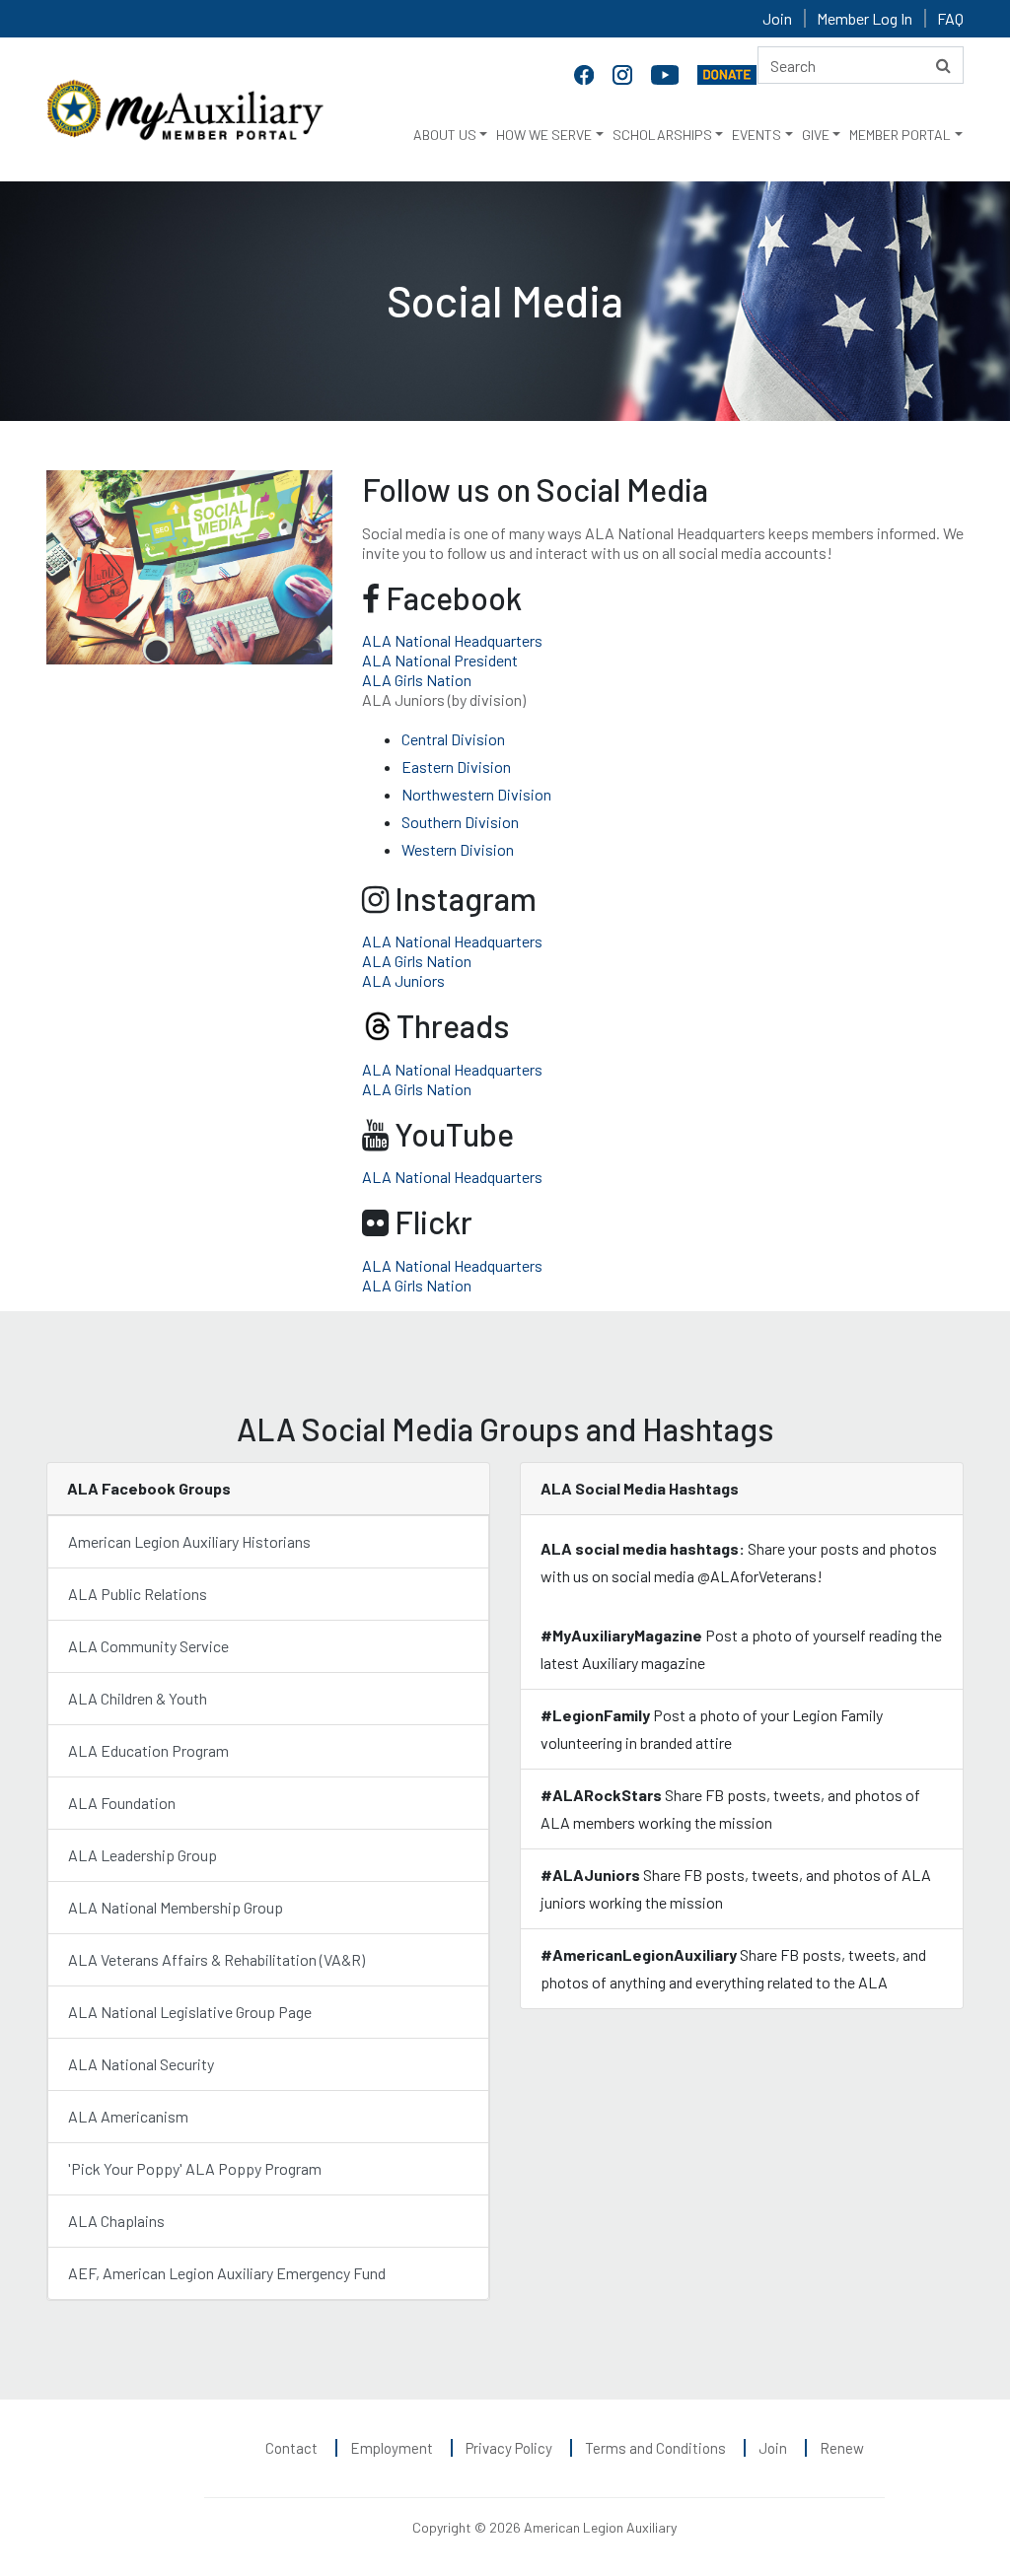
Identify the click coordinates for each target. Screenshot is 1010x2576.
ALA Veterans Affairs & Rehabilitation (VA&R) (216, 1959)
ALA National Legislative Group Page (190, 2012)
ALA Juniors (403, 980)
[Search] (943, 65)
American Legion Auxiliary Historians (189, 1541)
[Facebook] (586, 73)
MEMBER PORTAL (900, 135)
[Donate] (727, 73)
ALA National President (440, 660)
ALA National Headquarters (452, 640)
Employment (392, 2448)
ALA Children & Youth (138, 1698)
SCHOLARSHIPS (662, 135)
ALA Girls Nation (417, 680)
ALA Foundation (122, 1803)
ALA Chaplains (116, 2221)
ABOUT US (445, 135)
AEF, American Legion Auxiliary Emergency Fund (227, 2273)
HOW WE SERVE (544, 135)
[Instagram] (624, 73)
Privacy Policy (509, 2448)
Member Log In (865, 18)
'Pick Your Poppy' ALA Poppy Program (195, 2168)
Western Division (458, 849)
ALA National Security (141, 2064)
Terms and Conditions (655, 2448)
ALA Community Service (148, 1646)
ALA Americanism (128, 2116)
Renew (842, 2448)
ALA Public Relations (139, 1594)
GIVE (816, 135)
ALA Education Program (148, 1750)
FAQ (950, 18)
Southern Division (460, 822)
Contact (291, 2448)
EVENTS (757, 135)
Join (777, 18)
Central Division (453, 739)
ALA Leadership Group (143, 1855)
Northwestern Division (476, 794)
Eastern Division (456, 766)
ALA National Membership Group (176, 1907)
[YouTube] (667, 73)
